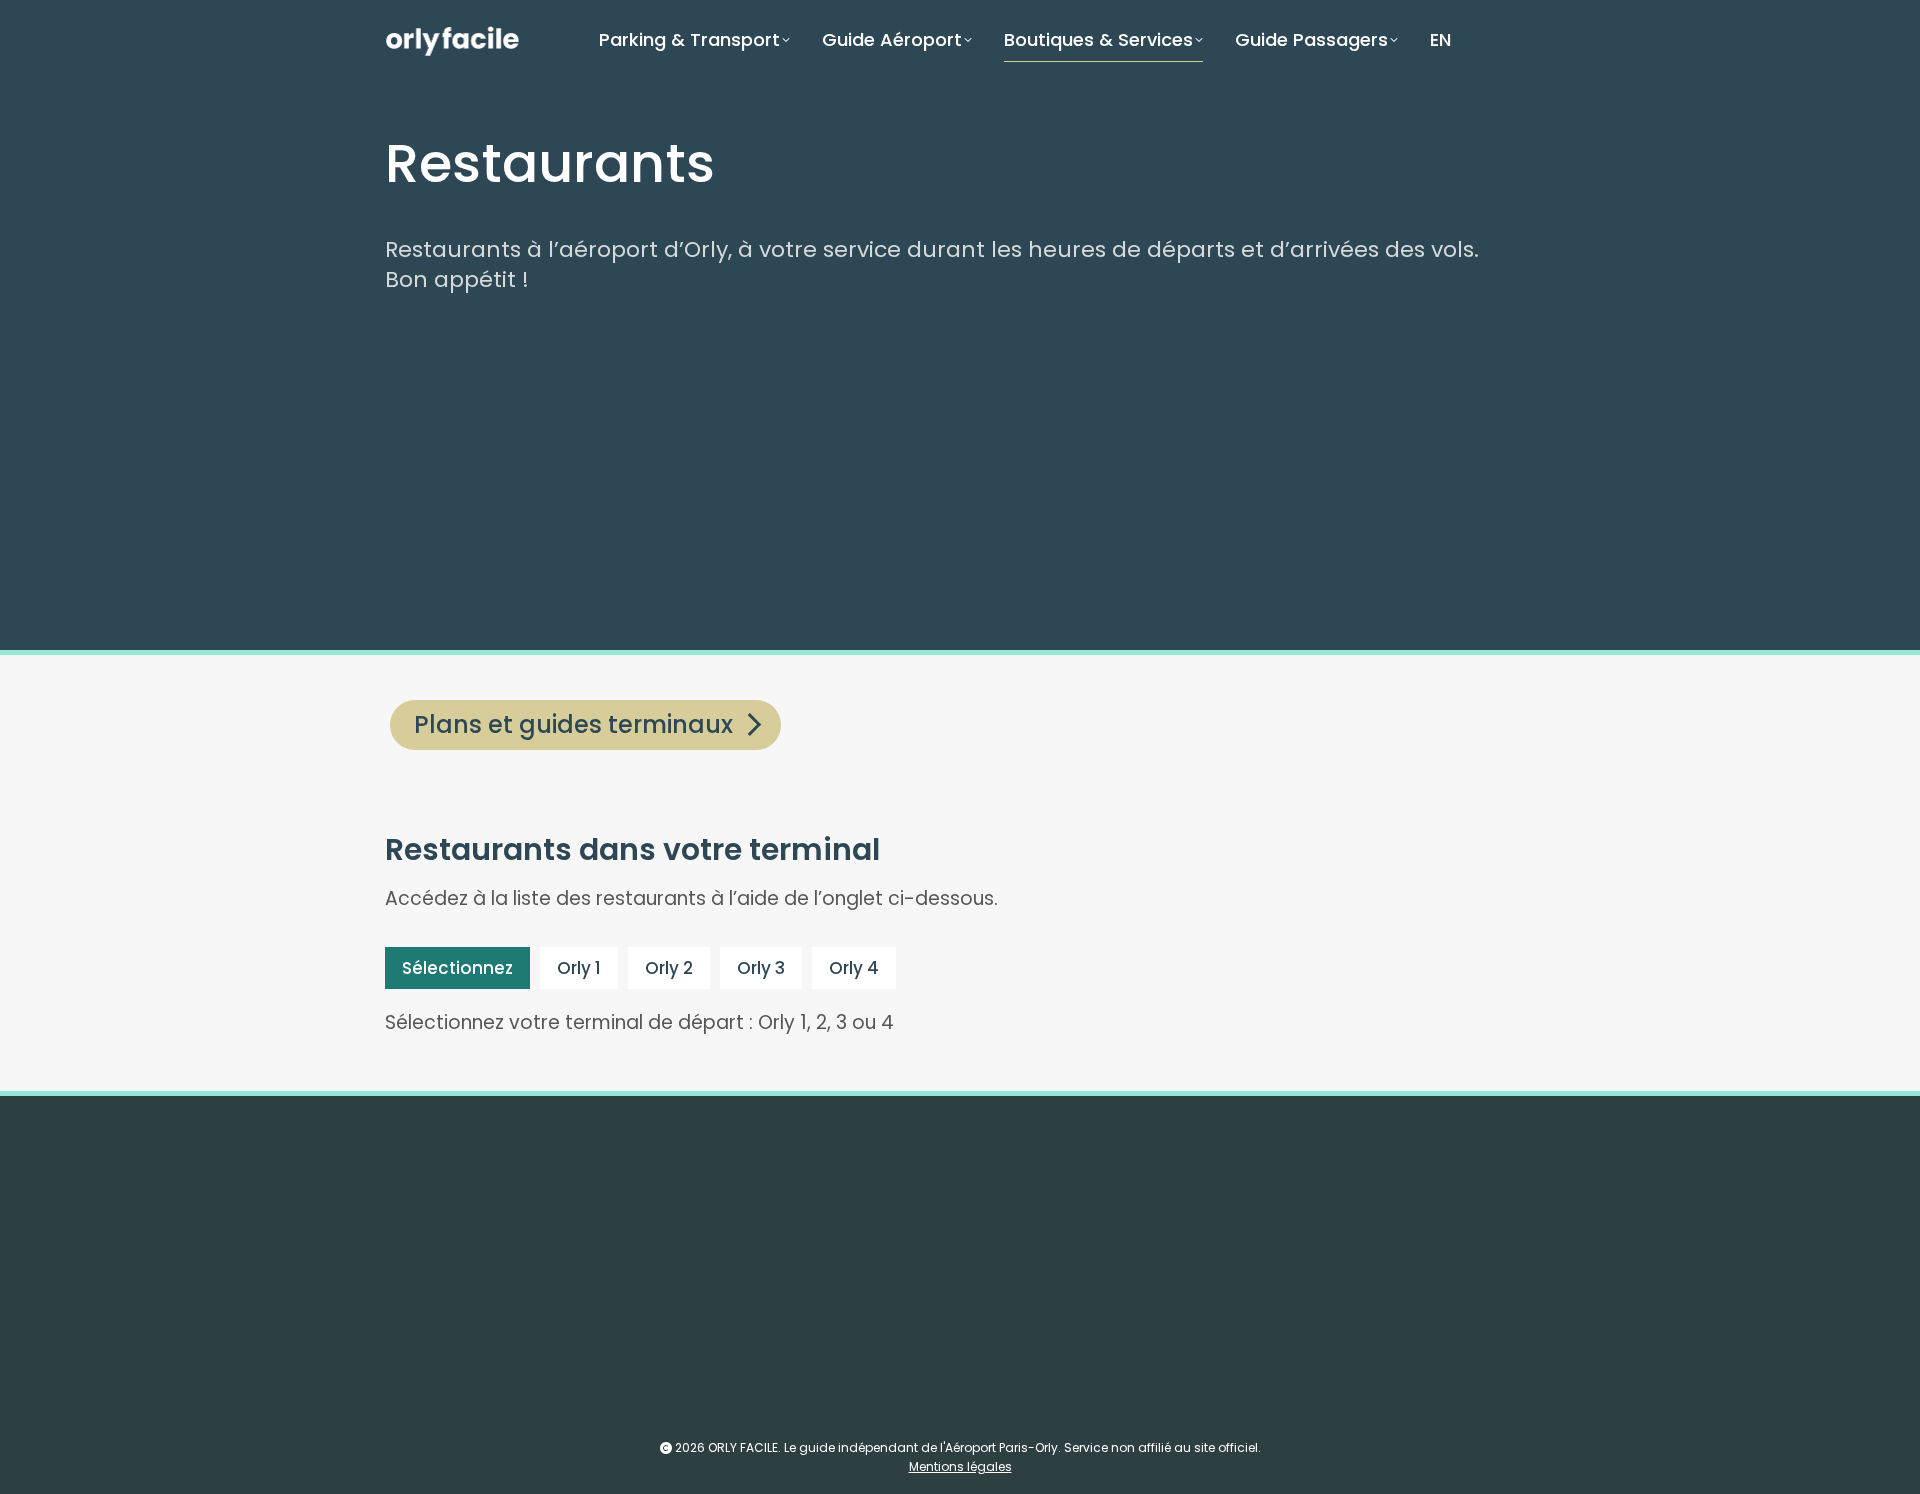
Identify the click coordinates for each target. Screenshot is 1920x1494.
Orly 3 (761, 968)
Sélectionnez (457, 968)
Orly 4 (854, 968)
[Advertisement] (985, 475)
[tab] (457, 968)
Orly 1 (579, 968)
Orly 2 (669, 968)
